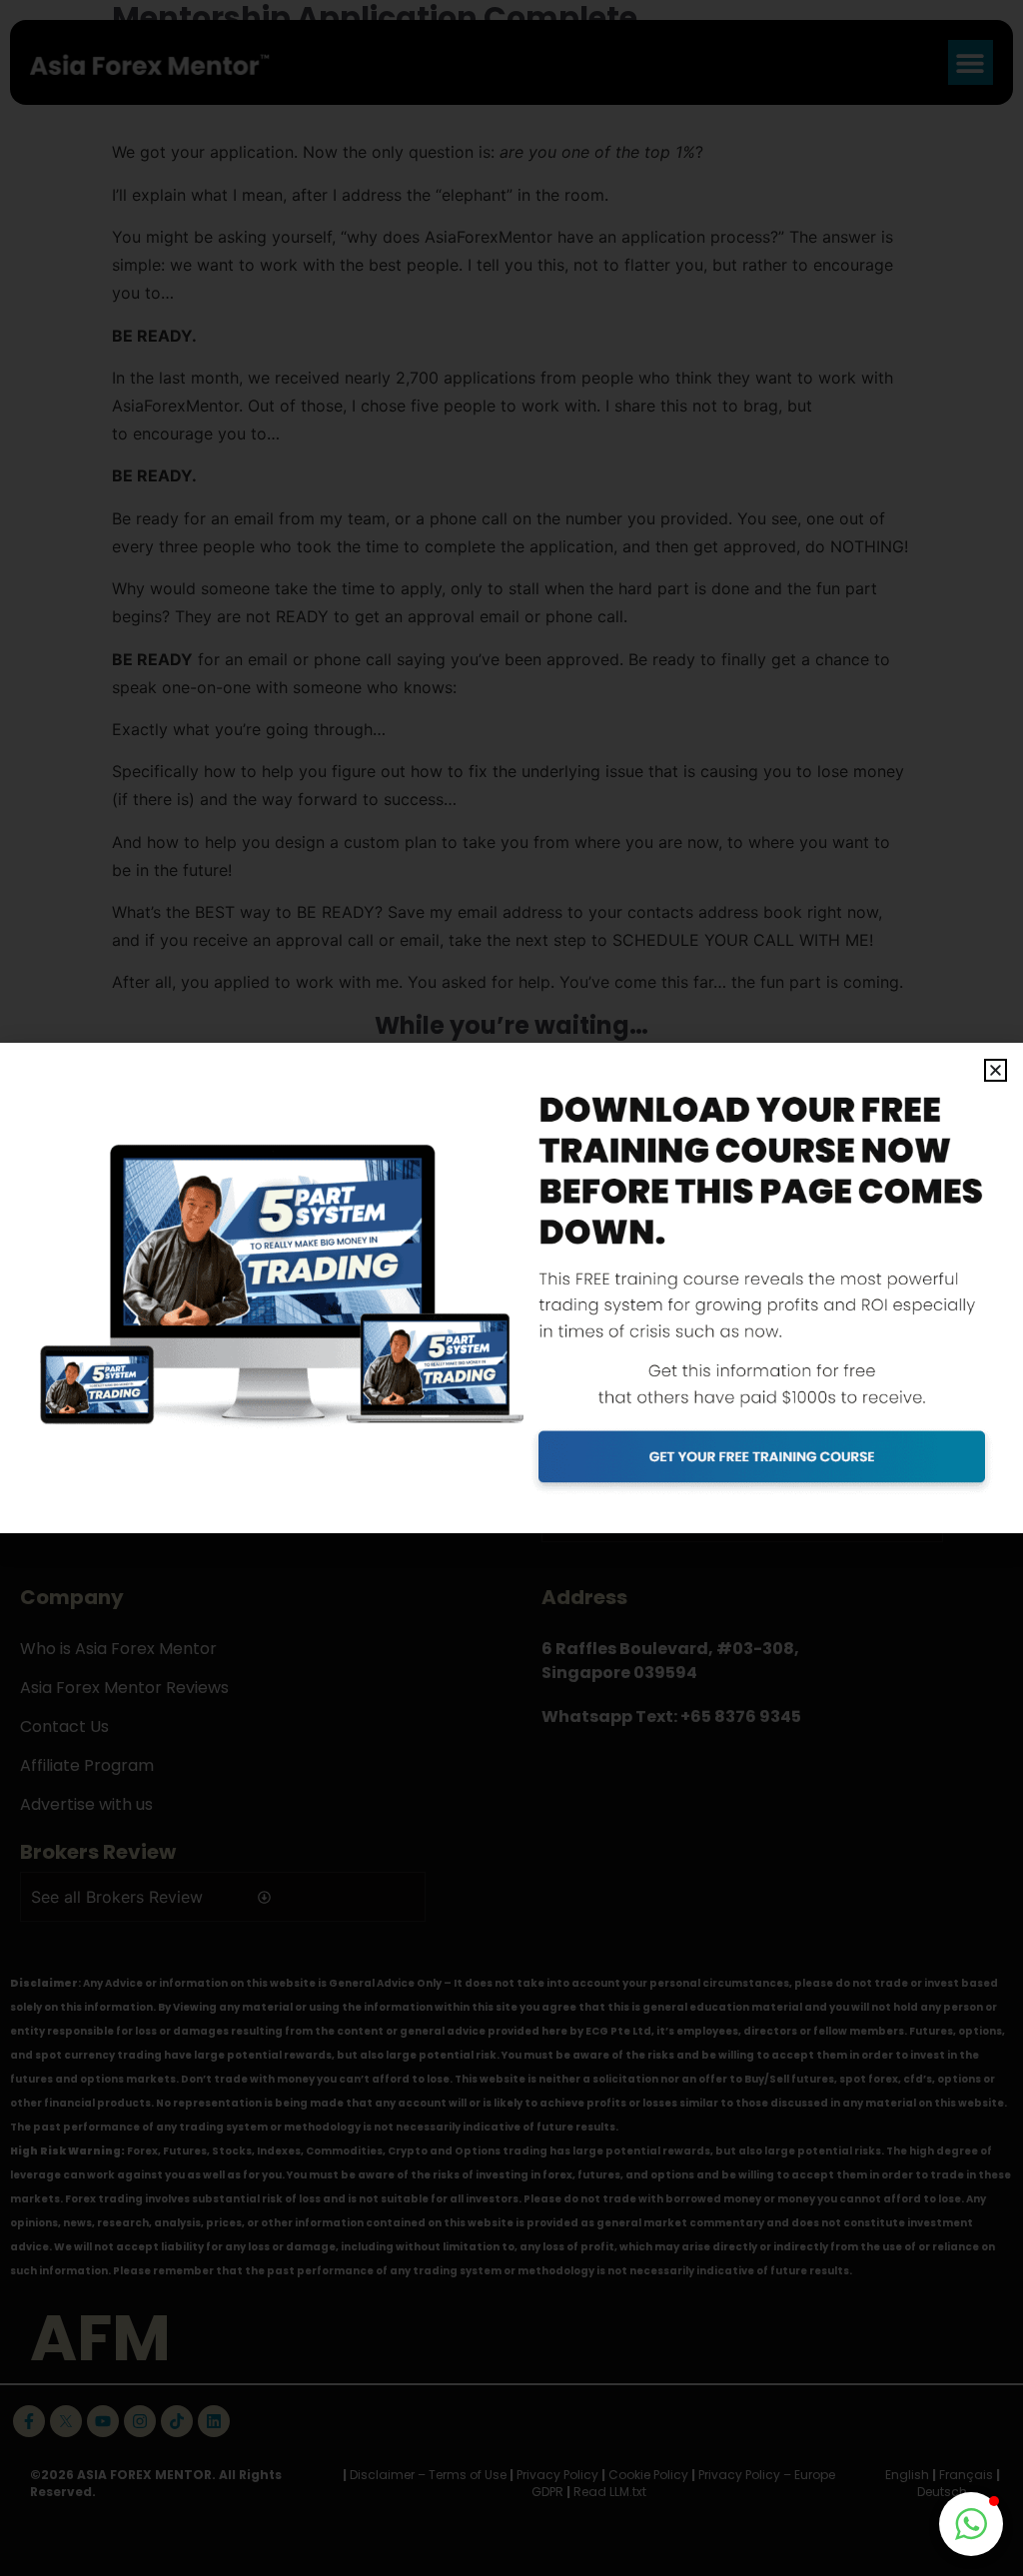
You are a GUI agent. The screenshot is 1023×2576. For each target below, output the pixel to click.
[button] (996, 1070)
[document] (511, 1288)
